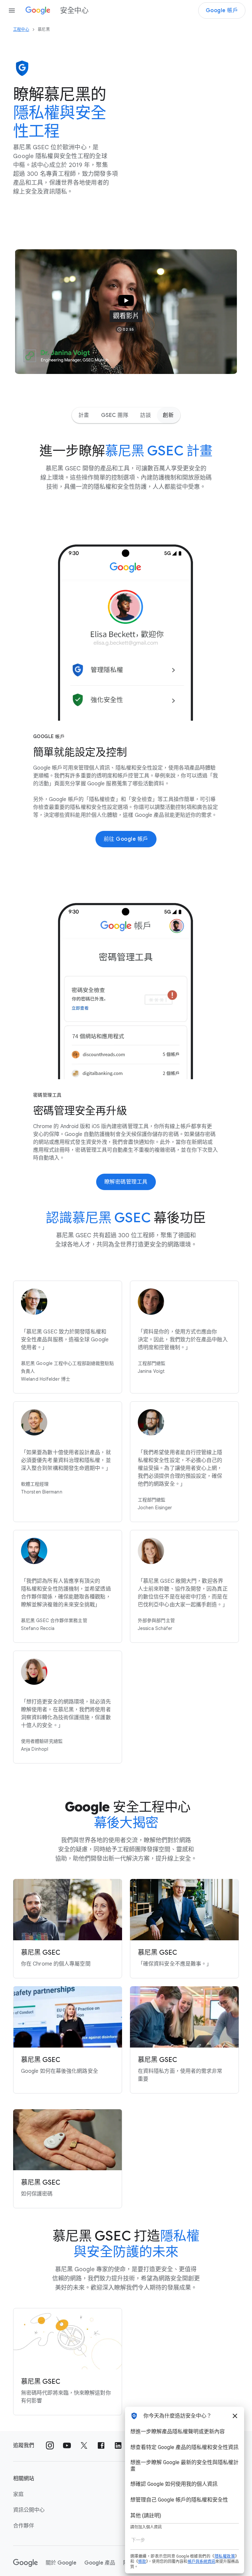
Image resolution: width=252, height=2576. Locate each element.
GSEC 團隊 (115, 415)
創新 (168, 415)
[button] (126, 312)
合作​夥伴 (24, 2526)
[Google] (25, 2563)
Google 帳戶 (222, 10)
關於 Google (61, 2563)
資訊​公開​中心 (29, 2510)
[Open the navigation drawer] (12, 10)
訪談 (146, 415)
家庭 (18, 2494)
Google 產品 (100, 2563)
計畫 (84, 415)
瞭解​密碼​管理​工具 (126, 1182)
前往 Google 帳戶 (126, 839)
